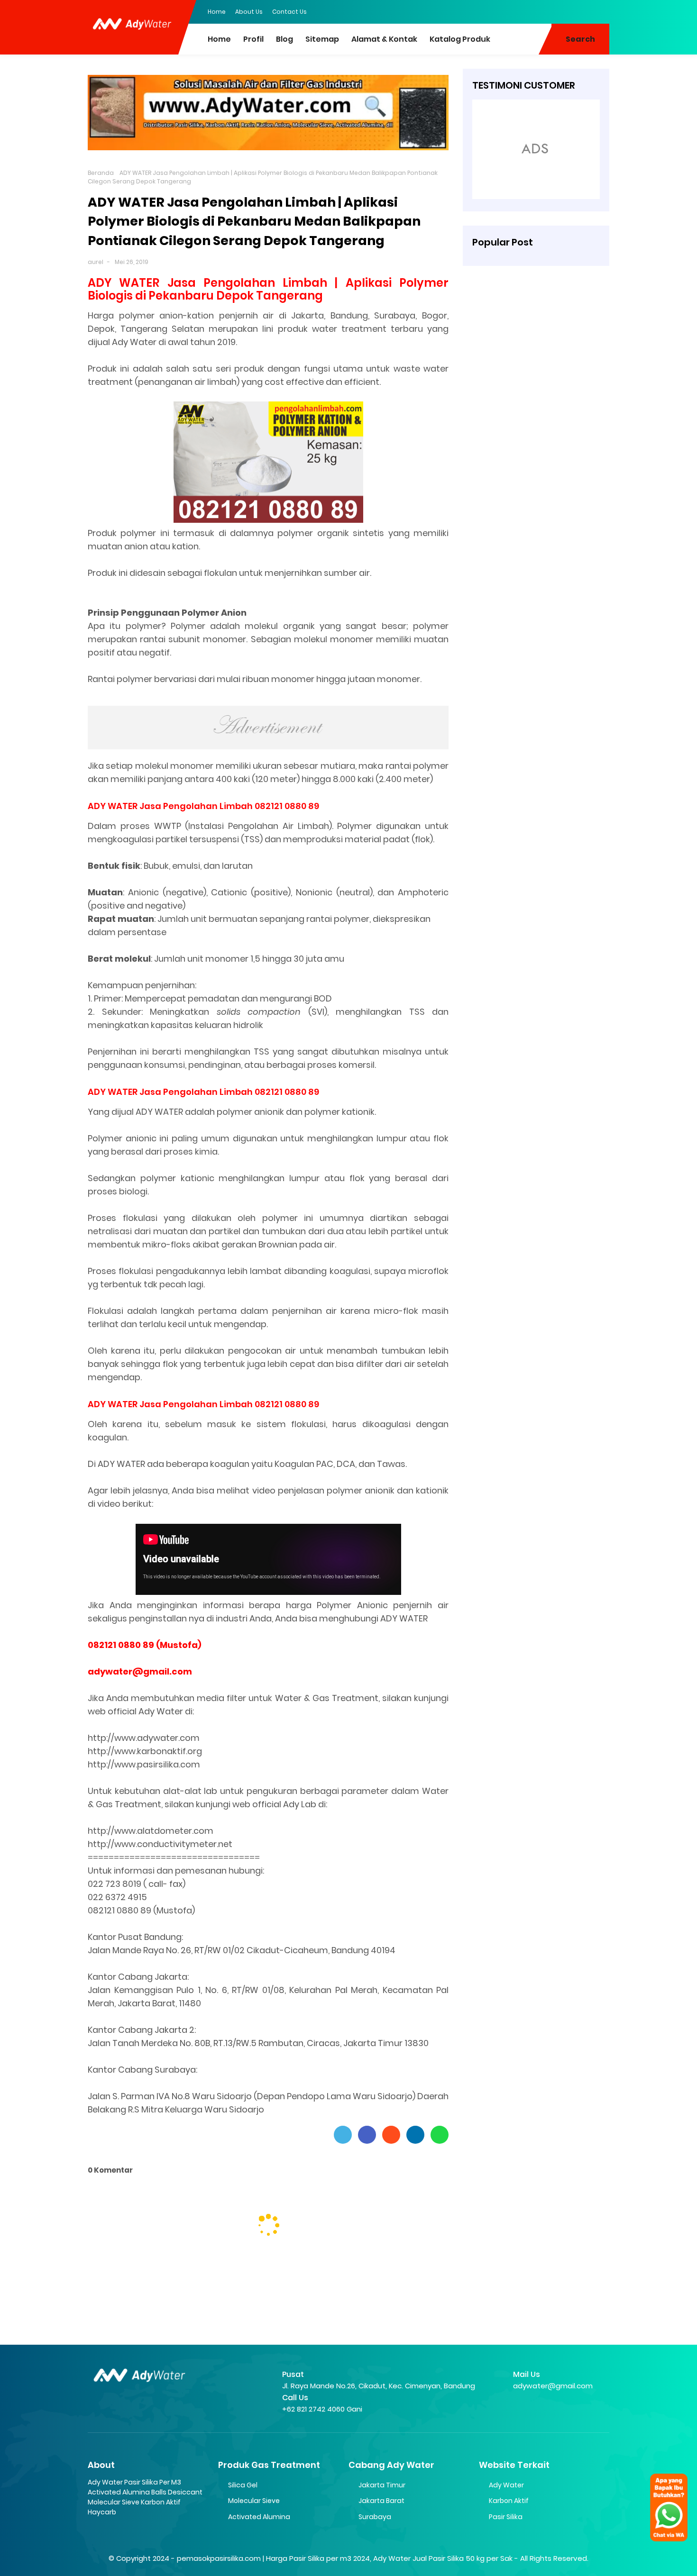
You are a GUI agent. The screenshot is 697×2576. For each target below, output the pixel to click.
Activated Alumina (259, 2517)
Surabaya (375, 2517)
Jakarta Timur (382, 2485)
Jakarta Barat (381, 2501)
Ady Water (506, 2485)
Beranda (101, 173)
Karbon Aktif (509, 2501)
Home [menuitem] (219, 39)
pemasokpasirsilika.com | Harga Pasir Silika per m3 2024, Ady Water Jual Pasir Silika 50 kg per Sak (345, 2558)
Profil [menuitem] (253, 39)
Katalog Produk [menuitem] (460, 39)
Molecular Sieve (254, 2501)
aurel (96, 262)
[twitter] (564, 11)
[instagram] (583, 11)
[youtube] (602, 11)
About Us (249, 12)
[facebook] (545, 11)
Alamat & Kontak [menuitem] (384, 39)
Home (217, 12)
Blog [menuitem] (284, 39)
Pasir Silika (506, 2517)
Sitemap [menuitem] (322, 39)
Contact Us (289, 12)
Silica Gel (243, 2485)
